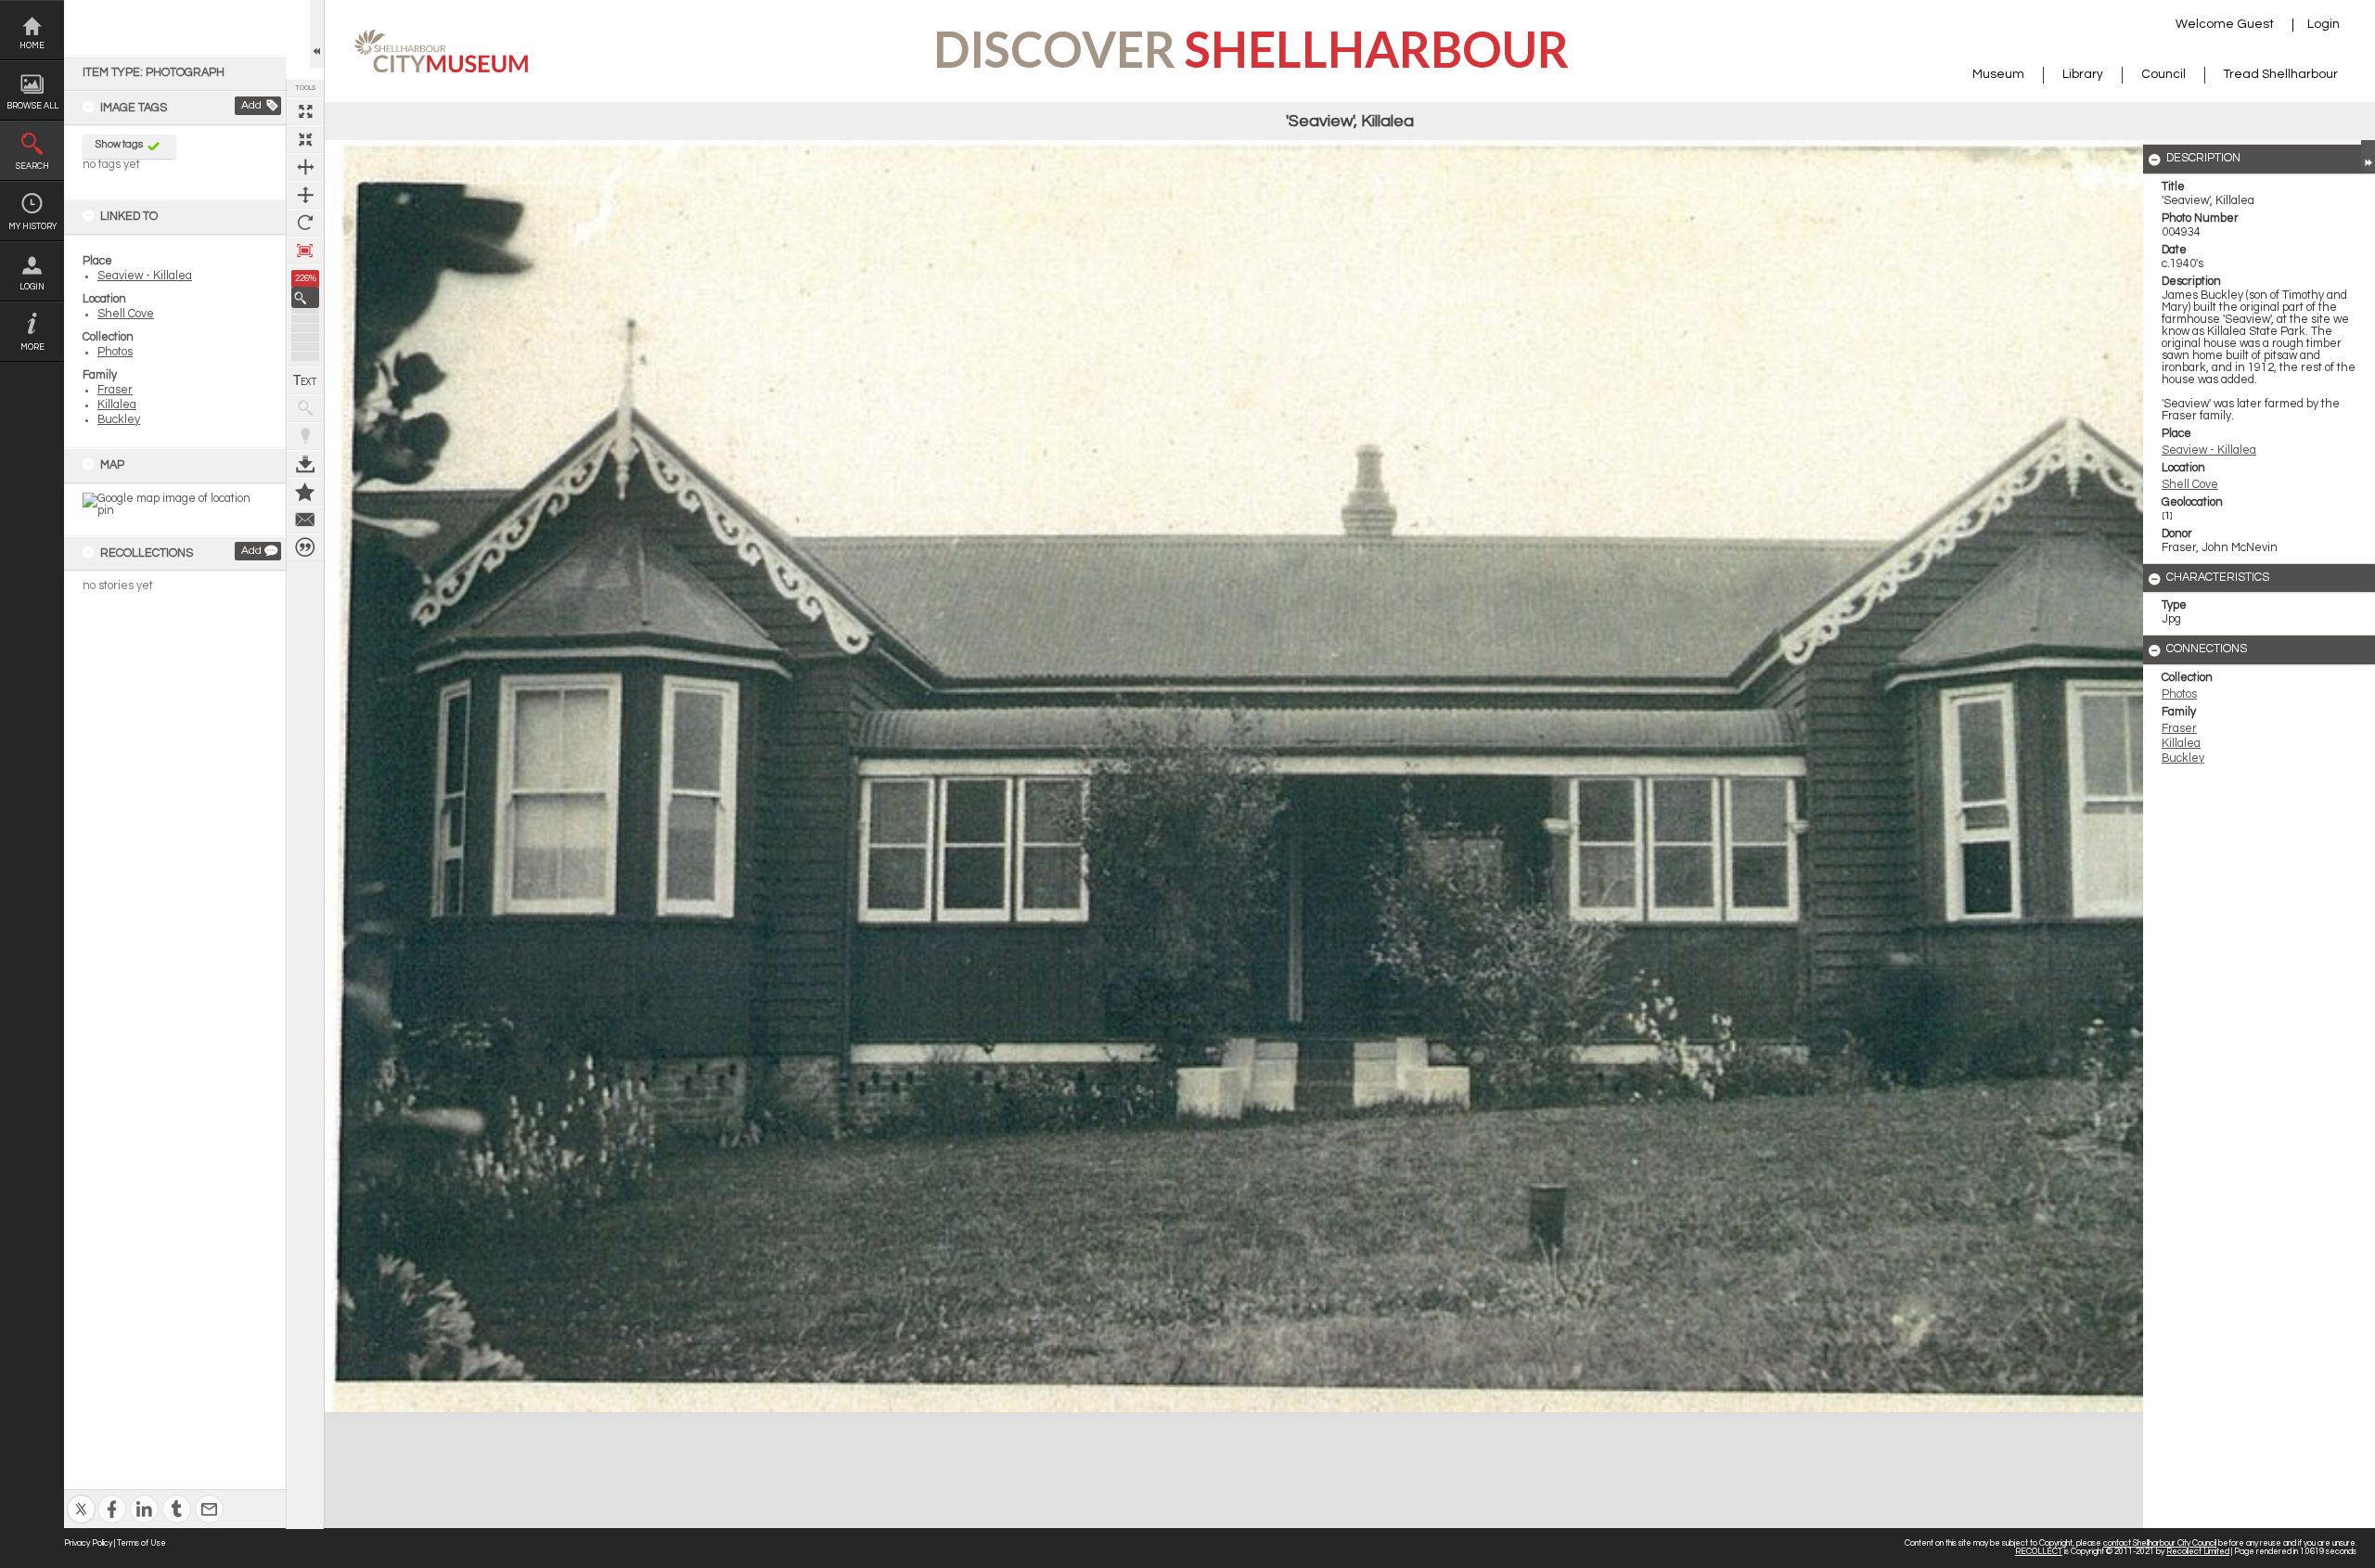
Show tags (119, 144)
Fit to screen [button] (305, 139)
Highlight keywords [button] (305, 436)
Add (251, 105)
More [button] (32, 347)
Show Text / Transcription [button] (305, 380)
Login (32, 287)
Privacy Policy (88, 1543)
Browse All (32, 106)
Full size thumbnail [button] (305, 111)
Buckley (119, 420)
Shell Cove (126, 314)
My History (32, 227)
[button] (305, 297)
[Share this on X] (81, 1497)
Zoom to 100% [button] (305, 251)
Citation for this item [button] (305, 547)
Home (32, 46)
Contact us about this (305, 520)
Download (305, 464)
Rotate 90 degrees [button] (305, 223)
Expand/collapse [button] (2368, 156)
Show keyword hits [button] (305, 408)
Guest (2255, 24)
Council (2163, 74)
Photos (115, 352)
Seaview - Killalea (145, 276)
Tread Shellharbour (2281, 74)
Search (32, 167)
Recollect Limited (2198, 1552)
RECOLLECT (2039, 1552)
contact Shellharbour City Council (2160, 1543)
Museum (1998, 74)
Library (2083, 74)
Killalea (117, 405)
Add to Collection (305, 492)
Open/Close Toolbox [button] (317, 34)
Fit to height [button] (305, 195)
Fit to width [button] (305, 167)
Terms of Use (141, 1543)
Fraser (115, 390)
